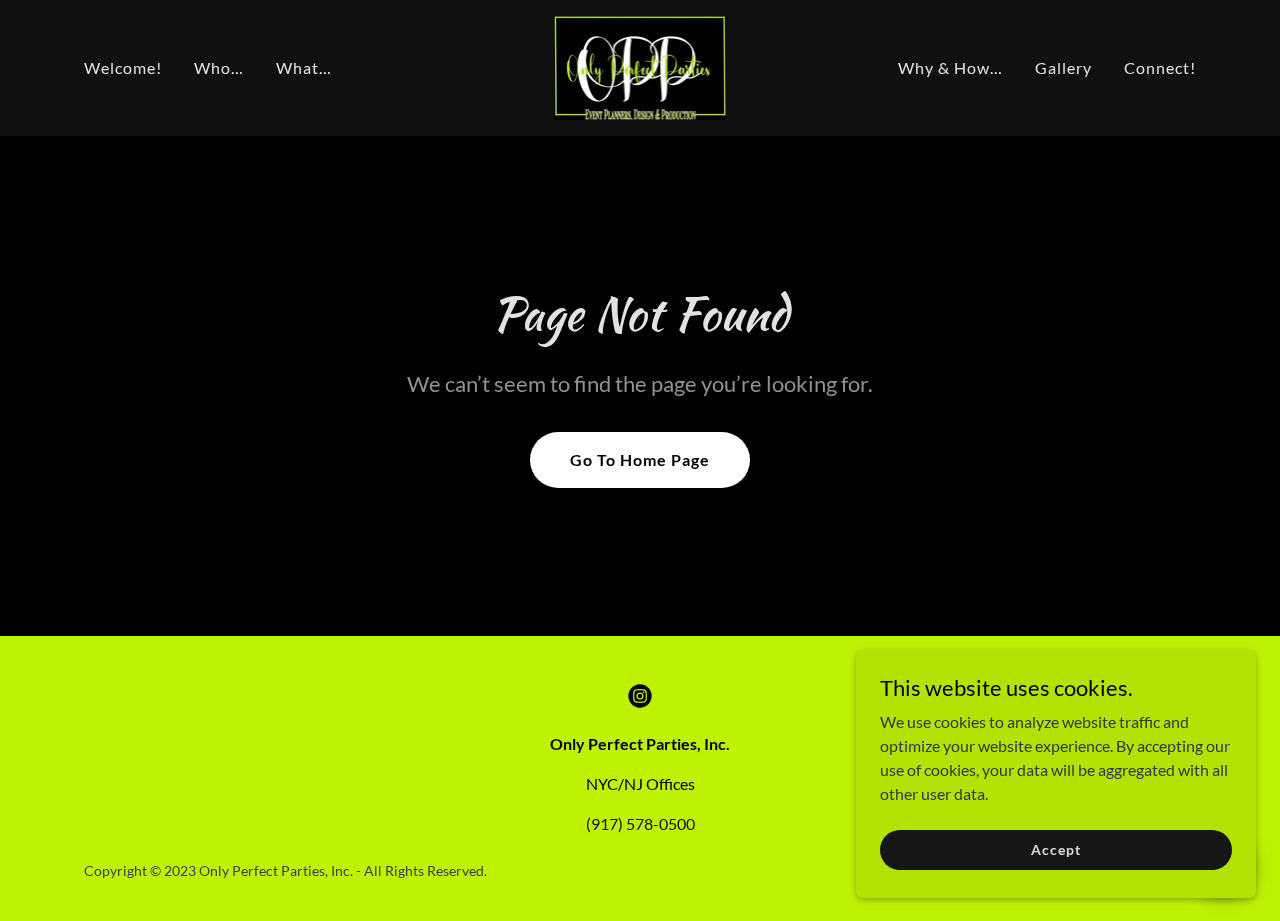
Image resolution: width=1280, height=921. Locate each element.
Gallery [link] (1063, 67)
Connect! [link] (1160, 67)
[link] (640, 65)
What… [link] (304, 67)
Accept (1055, 849)
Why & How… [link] (950, 67)
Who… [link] (219, 67)
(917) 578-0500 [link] (640, 823)
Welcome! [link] (123, 67)
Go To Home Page (640, 459)
